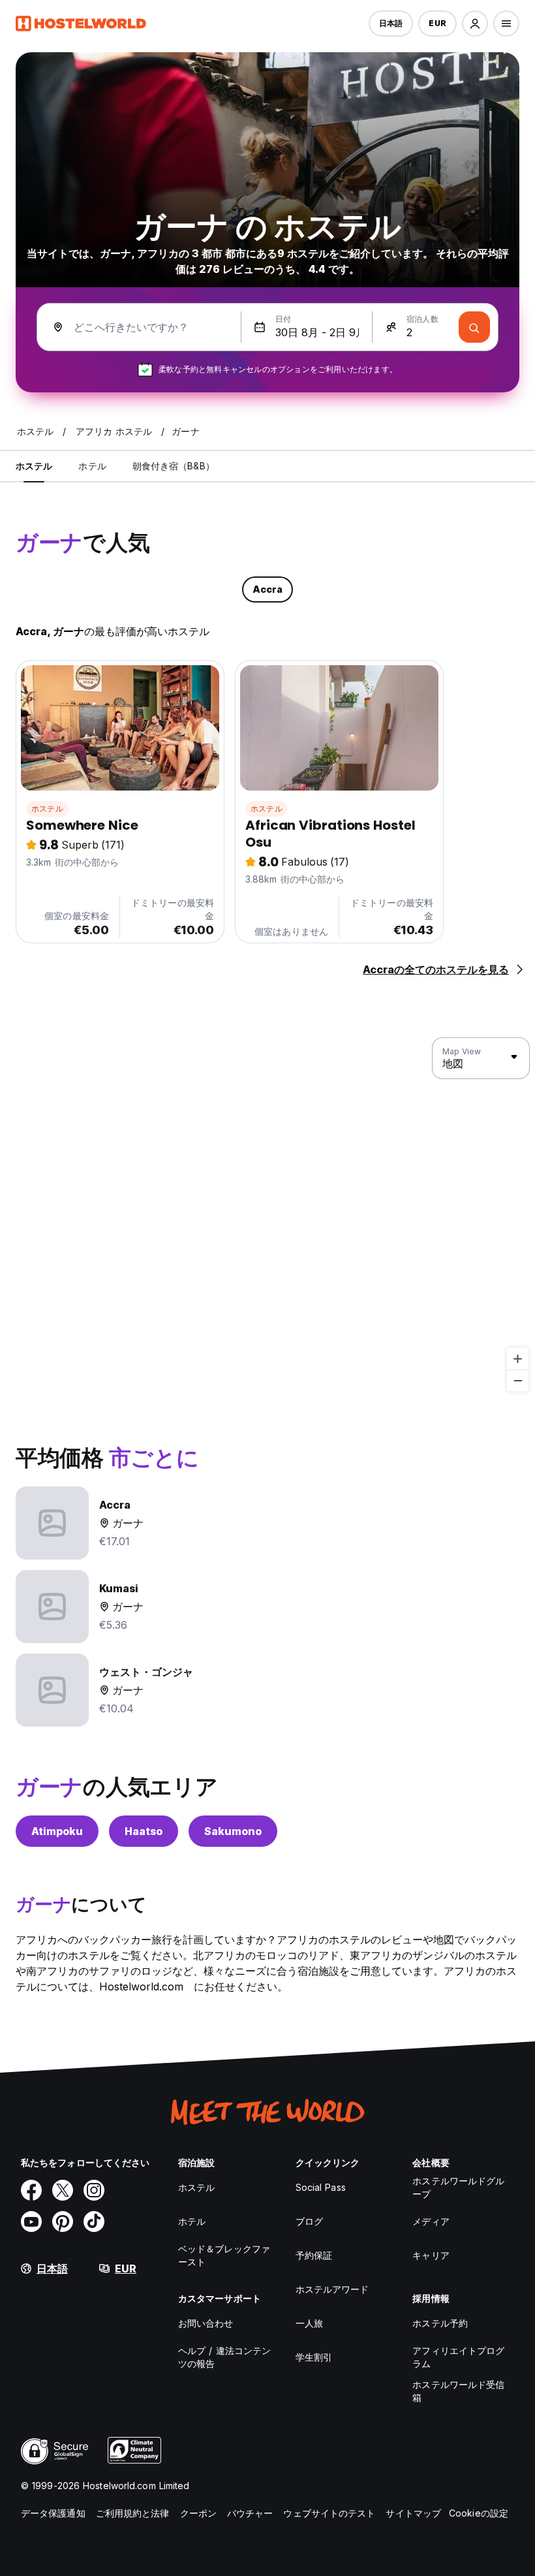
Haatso (144, 1831)
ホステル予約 (440, 2323)
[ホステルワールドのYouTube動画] (31, 2222)
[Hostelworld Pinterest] (63, 2222)
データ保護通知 (53, 2513)
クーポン (198, 2513)
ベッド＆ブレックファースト (224, 2255)
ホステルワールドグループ (458, 2187)
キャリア (431, 2255)
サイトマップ (413, 2513)
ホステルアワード (332, 2289)
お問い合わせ (206, 2323)
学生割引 (314, 2357)
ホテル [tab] (92, 466)
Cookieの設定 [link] (479, 2513)
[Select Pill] (475, 24)
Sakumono (233, 1831)
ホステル (47, 809)
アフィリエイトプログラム (458, 2357)
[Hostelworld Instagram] (94, 2190)
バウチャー (250, 2513)
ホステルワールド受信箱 (458, 2391)
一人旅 (309, 2323)
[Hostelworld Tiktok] (94, 2222)
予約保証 (314, 2255)
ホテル (192, 2221)
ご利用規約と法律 (133, 2513)
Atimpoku (57, 1831)
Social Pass (321, 2187)
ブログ (309, 2221)
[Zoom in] (518, 1359)
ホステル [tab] (34, 466)
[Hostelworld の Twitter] (63, 2190)
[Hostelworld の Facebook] (31, 2190)
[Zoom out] (518, 1380)
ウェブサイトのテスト (329, 2513)
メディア (431, 2221)
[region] (267, 1215)
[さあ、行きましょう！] (474, 327)
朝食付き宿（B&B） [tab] (174, 466)
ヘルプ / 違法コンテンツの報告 (224, 2357)
